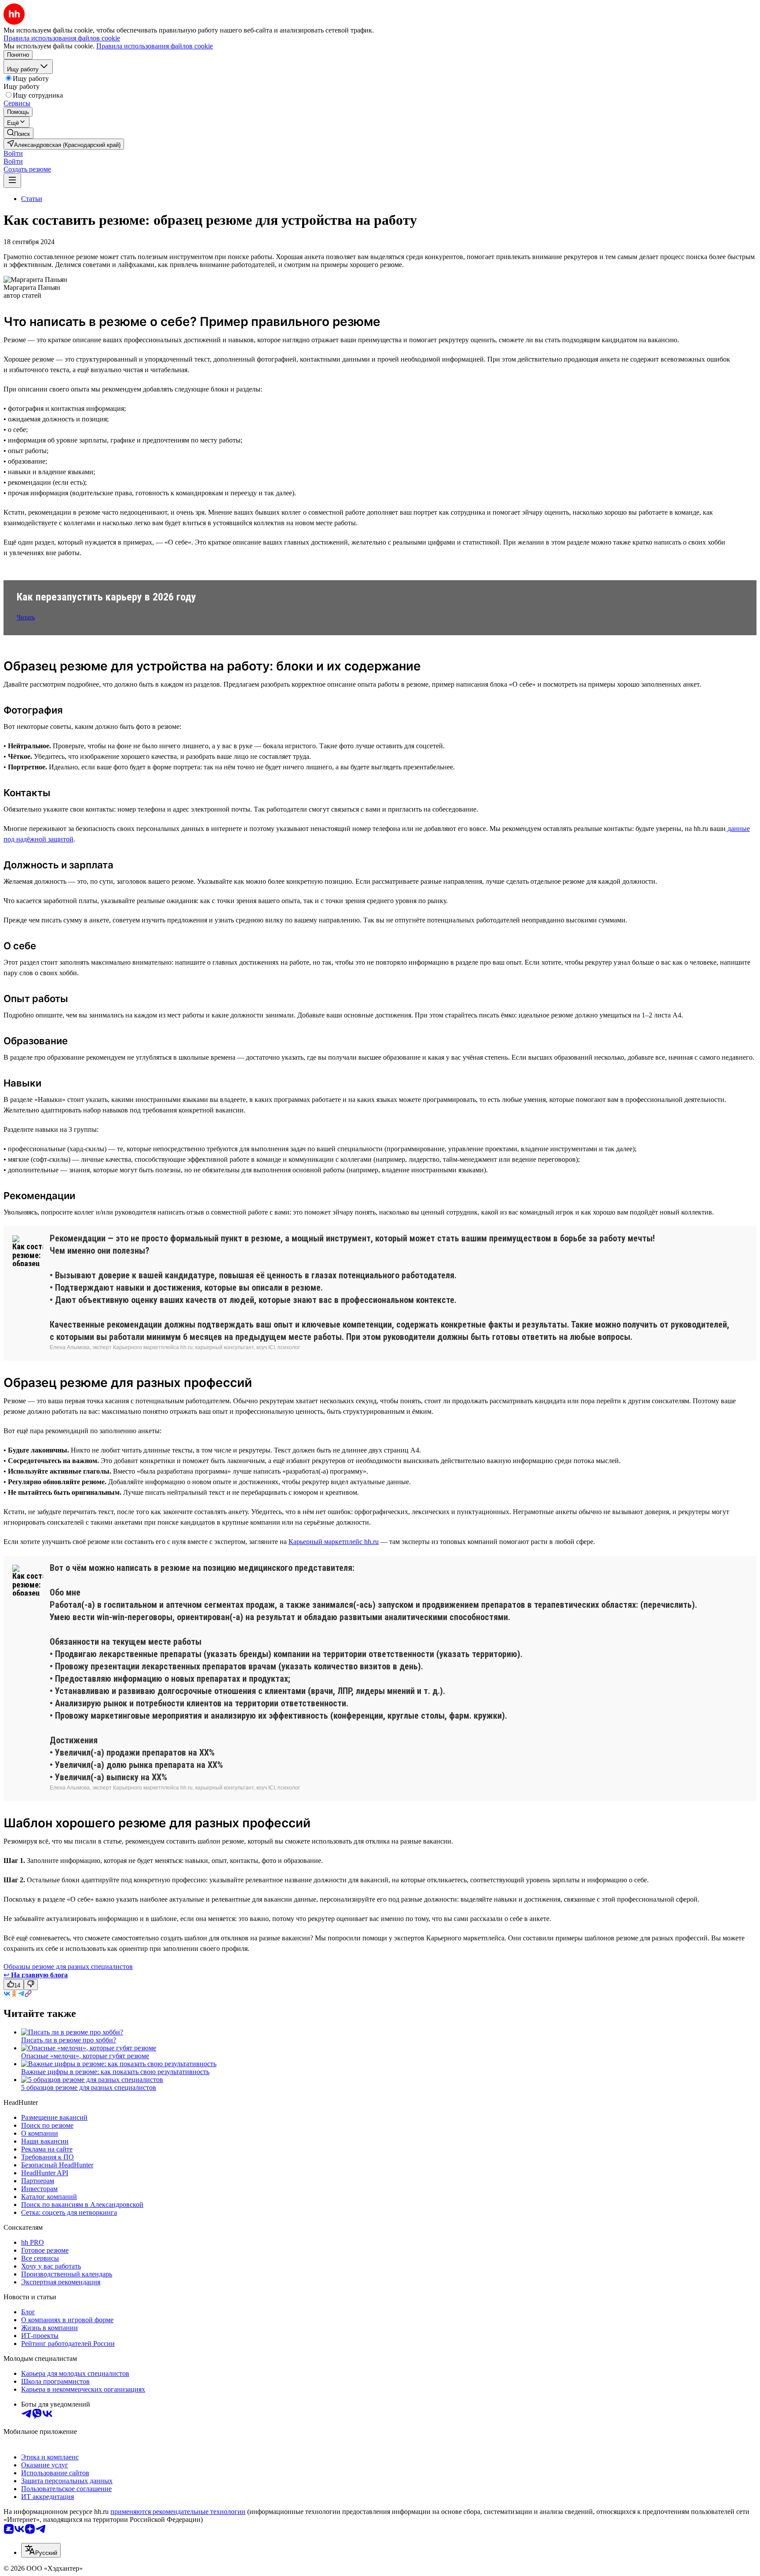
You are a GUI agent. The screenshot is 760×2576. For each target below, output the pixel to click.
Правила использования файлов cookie (155, 46)
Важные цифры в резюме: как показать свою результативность (115, 2072)
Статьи (32, 199)
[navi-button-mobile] (12, 181)
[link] (18, 133)
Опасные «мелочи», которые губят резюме (85, 2056)
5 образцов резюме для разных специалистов (89, 2088)
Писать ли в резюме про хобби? (69, 2040)
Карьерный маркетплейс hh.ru (334, 1542)
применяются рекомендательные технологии (178, 2512)
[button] (13, 153)
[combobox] (41, 2550)
